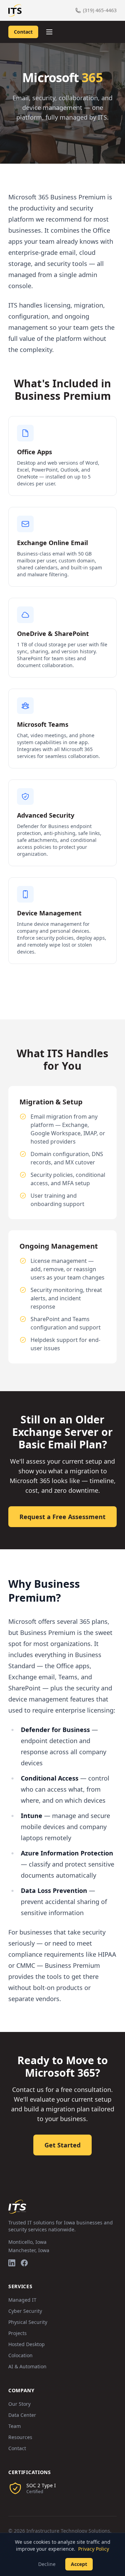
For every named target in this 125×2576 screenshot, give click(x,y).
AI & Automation (27, 2366)
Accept (79, 2564)
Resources (20, 2437)
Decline (47, 2564)
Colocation (20, 2355)
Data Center (22, 2415)
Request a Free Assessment (62, 1517)
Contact (23, 32)
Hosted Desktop (27, 2344)
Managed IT (22, 2300)
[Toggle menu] (49, 32)
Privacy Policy (94, 2549)
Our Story (19, 2404)
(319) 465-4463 (100, 10)
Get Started (62, 2145)
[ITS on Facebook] (24, 2263)
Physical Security (28, 2322)
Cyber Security (25, 2311)
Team (15, 2426)
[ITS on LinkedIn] (12, 2263)
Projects (18, 2333)
